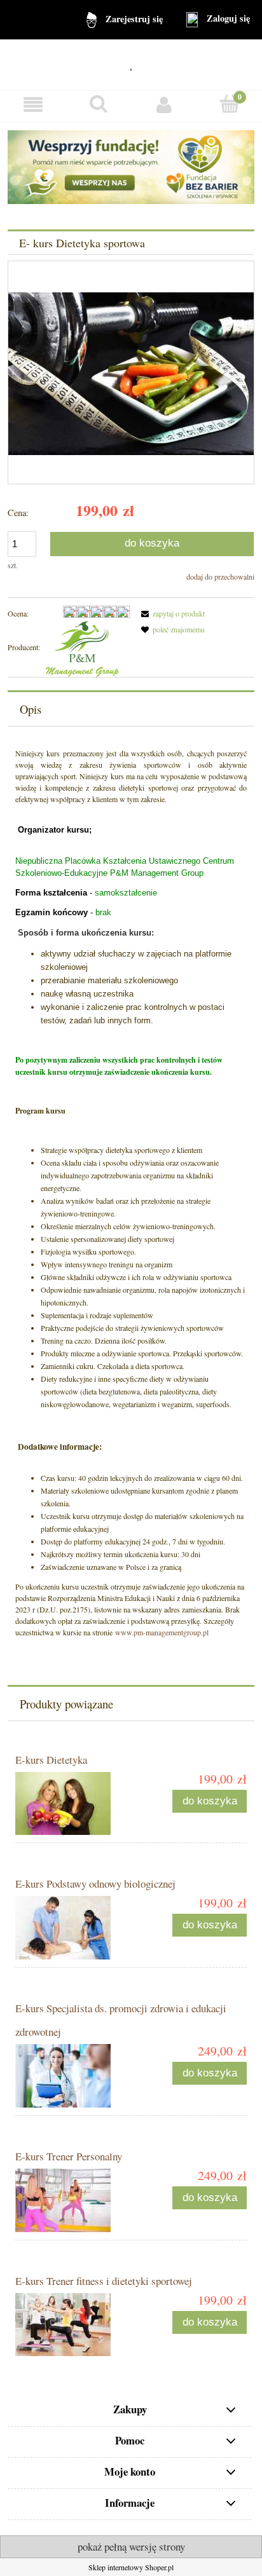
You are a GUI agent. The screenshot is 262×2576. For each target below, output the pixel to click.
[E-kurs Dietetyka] (73, 1803)
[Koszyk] (229, 104)
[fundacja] (131, 166)
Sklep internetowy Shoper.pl (131, 2567)
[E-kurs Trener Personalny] (73, 2200)
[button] (33, 105)
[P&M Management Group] (82, 647)
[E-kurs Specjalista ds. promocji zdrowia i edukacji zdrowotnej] (73, 2076)
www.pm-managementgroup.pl (162, 1632)
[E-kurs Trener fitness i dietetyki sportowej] (73, 2325)
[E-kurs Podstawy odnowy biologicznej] (73, 1928)
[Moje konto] (164, 105)
